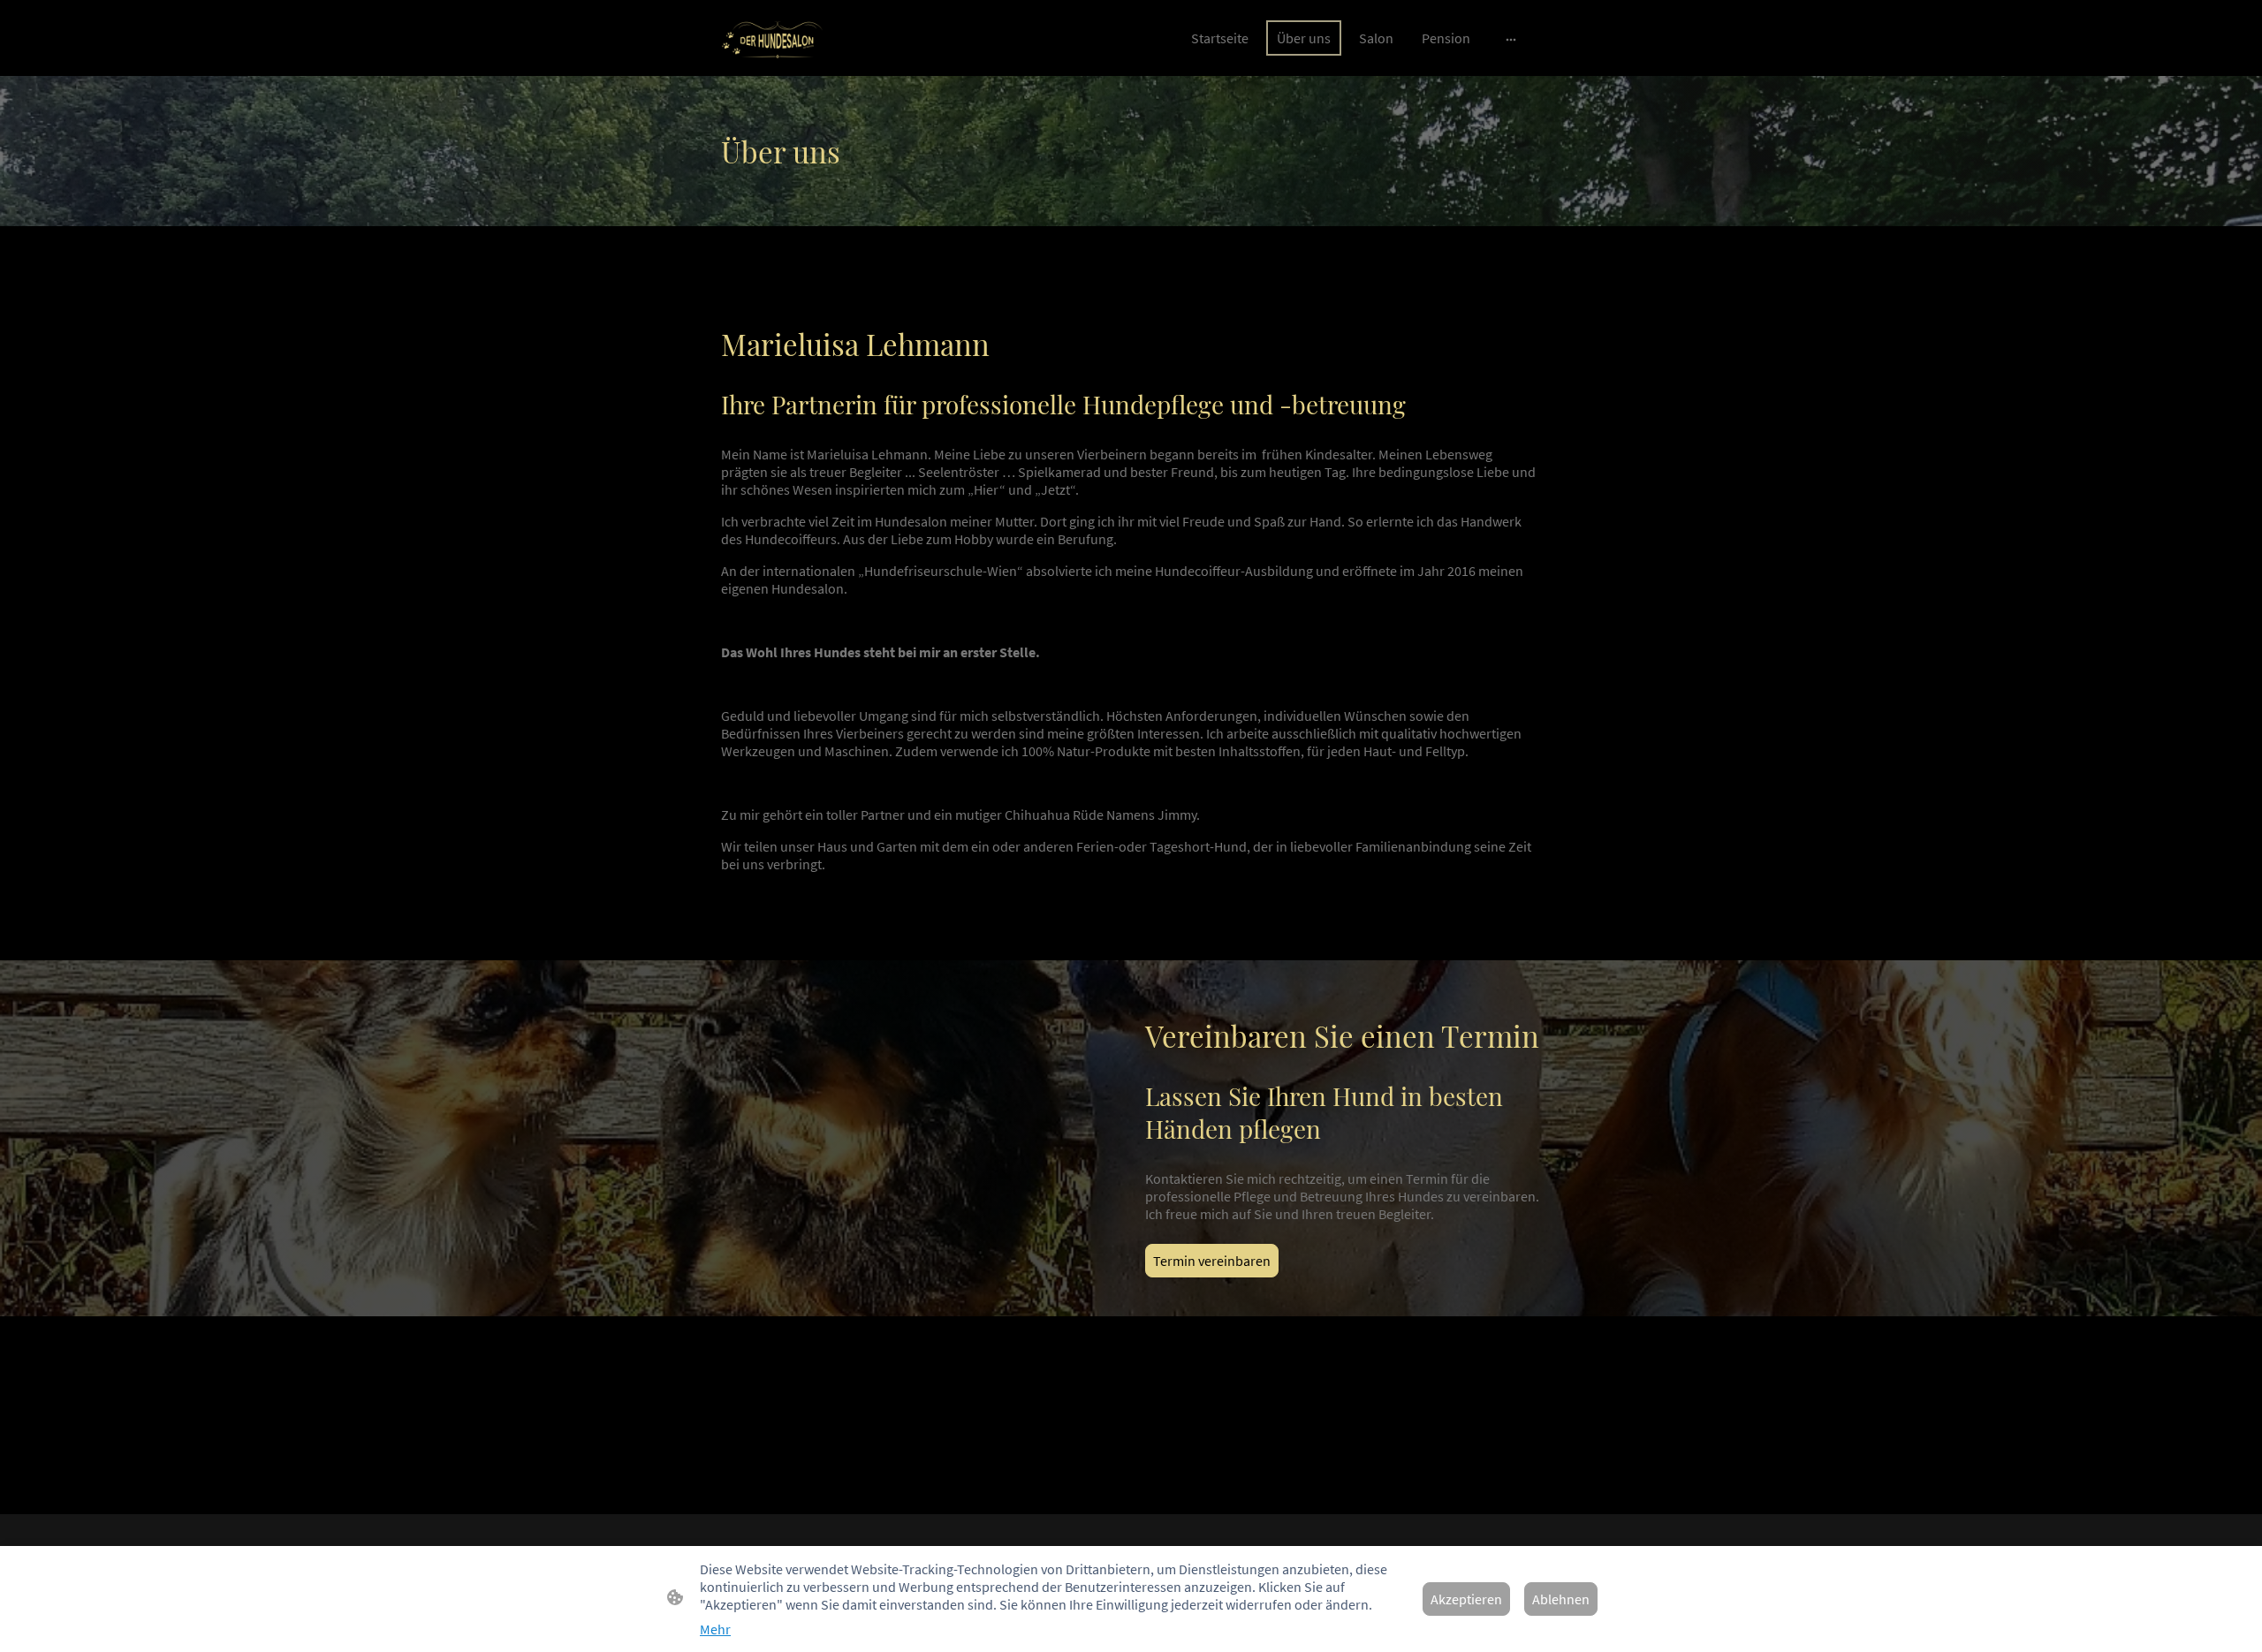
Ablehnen (1561, 1599)
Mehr (715, 1629)
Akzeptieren (1466, 1599)
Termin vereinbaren (1212, 1261)
